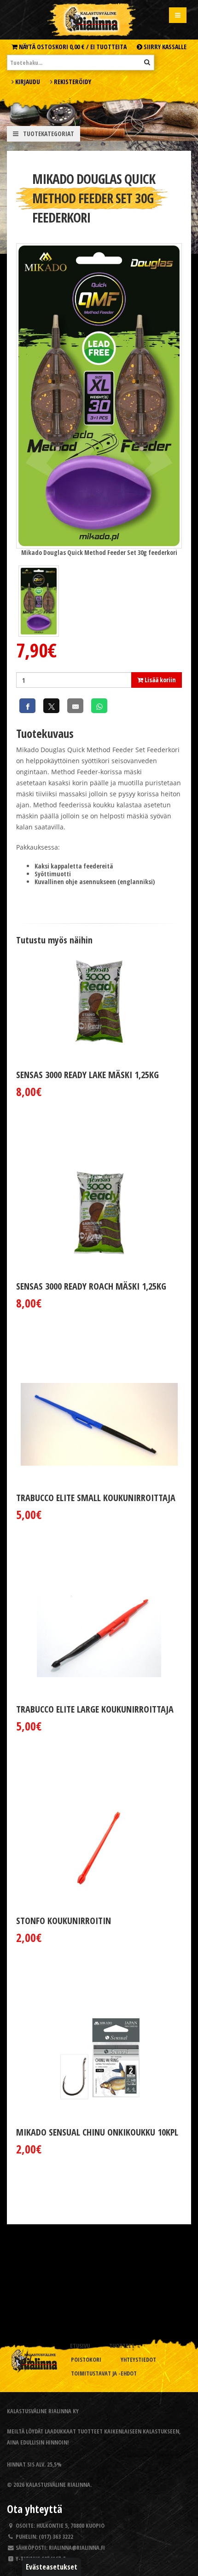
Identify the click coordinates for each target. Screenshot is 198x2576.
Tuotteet (122, 2346)
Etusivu (80, 2346)
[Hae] (147, 62)
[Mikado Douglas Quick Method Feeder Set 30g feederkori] (99, 395)
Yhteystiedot (138, 2360)
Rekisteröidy (72, 82)
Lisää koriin (160, 680)
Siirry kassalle (164, 47)
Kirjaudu (27, 82)
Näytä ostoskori (72, 47)
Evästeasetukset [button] (52, 2567)
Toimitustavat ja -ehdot (104, 2373)
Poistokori (86, 2360)
